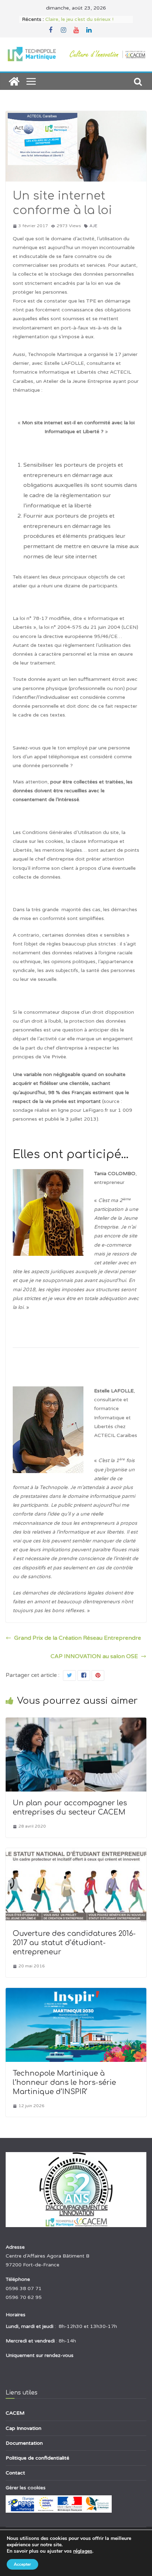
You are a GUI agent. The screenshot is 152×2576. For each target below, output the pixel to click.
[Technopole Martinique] (14, 81)
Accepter (22, 2564)
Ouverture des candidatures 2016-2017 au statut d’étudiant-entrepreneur (74, 1943)
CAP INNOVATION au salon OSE (94, 1656)
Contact (15, 2473)
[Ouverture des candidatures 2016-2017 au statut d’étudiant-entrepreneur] (76, 1853)
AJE (93, 226)
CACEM (15, 2413)
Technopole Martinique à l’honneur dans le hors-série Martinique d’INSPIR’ (64, 2083)
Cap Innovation (24, 2428)
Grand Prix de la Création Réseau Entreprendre (78, 1638)
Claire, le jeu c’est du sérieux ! (79, 19)
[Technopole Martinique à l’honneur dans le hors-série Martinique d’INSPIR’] (76, 1993)
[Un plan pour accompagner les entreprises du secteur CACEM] (76, 1723)
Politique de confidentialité (37, 2458)
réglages (83, 2551)
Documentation (24, 2443)
